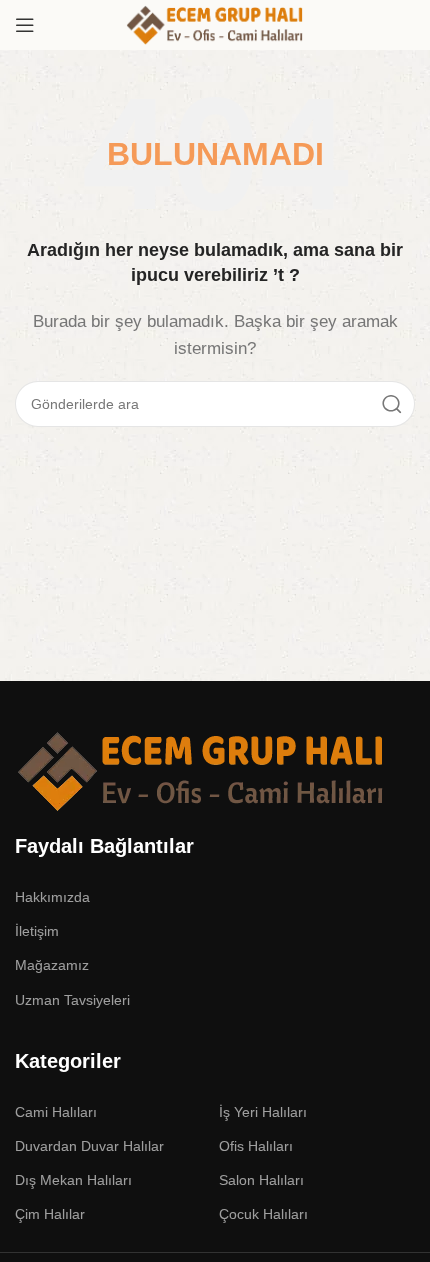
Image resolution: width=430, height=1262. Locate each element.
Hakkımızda (52, 897)
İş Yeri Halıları (263, 1112)
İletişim (37, 931)
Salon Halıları (261, 1180)
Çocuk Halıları (263, 1214)
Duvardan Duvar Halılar (89, 1146)
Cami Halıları (56, 1112)
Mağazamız (52, 965)
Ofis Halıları (256, 1146)
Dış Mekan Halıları (73, 1180)
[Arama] (392, 404)
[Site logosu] (215, 23)
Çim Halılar (50, 1214)
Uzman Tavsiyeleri (72, 1000)
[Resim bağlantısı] (201, 769)
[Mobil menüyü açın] (25, 25)
